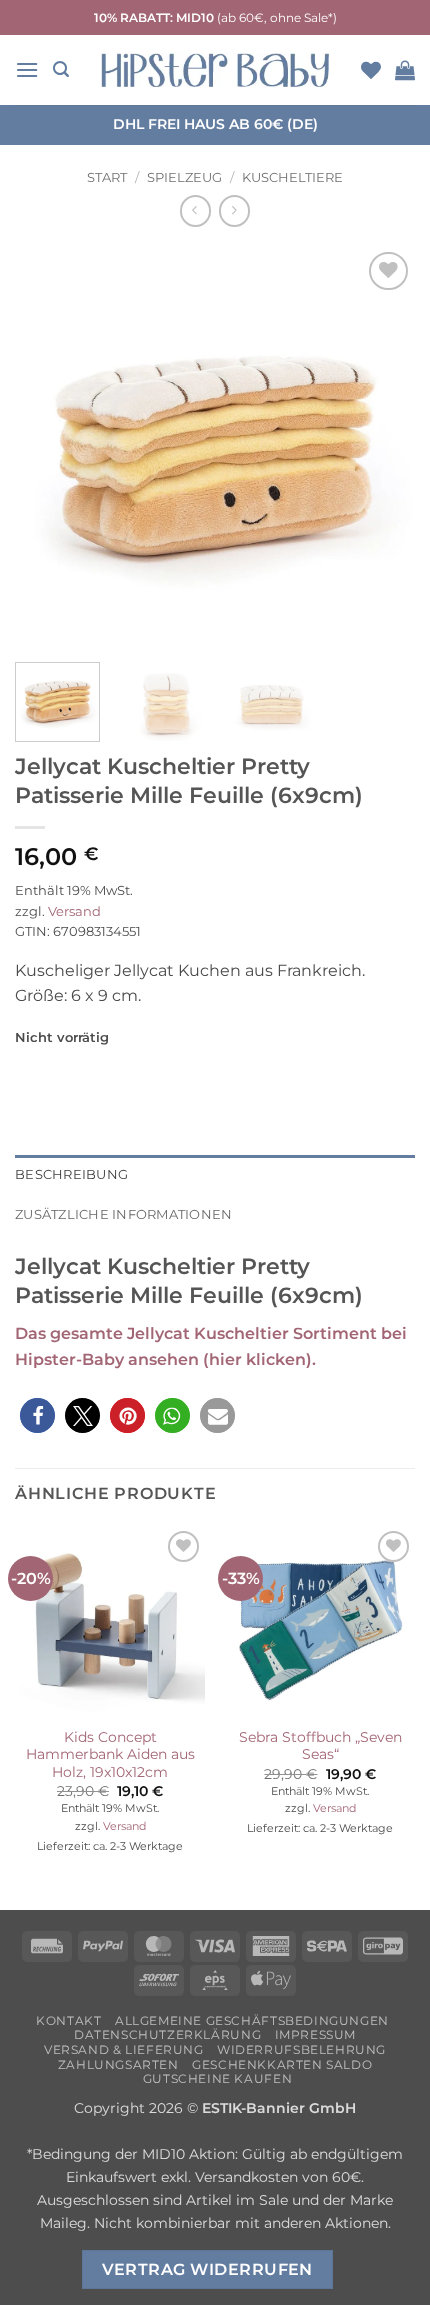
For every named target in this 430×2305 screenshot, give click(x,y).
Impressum (316, 2034)
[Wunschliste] (371, 70)
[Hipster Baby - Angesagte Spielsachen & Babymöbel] (215, 69)
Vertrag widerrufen (207, 2269)
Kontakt (68, 2020)
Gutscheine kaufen (217, 2078)
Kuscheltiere (292, 177)
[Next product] (195, 210)
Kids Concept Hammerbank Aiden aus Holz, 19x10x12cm (110, 1754)
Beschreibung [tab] (71, 1174)
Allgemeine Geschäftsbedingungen (252, 2020)
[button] (27, 69)
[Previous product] (234, 210)
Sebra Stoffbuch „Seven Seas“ (320, 1746)
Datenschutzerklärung (167, 2034)
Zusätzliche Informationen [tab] (123, 1214)
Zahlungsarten (118, 2064)
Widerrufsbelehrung (301, 2049)
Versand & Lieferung (124, 2049)
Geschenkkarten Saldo (282, 2064)
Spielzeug (184, 177)
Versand (74, 911)
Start (107, 177)
